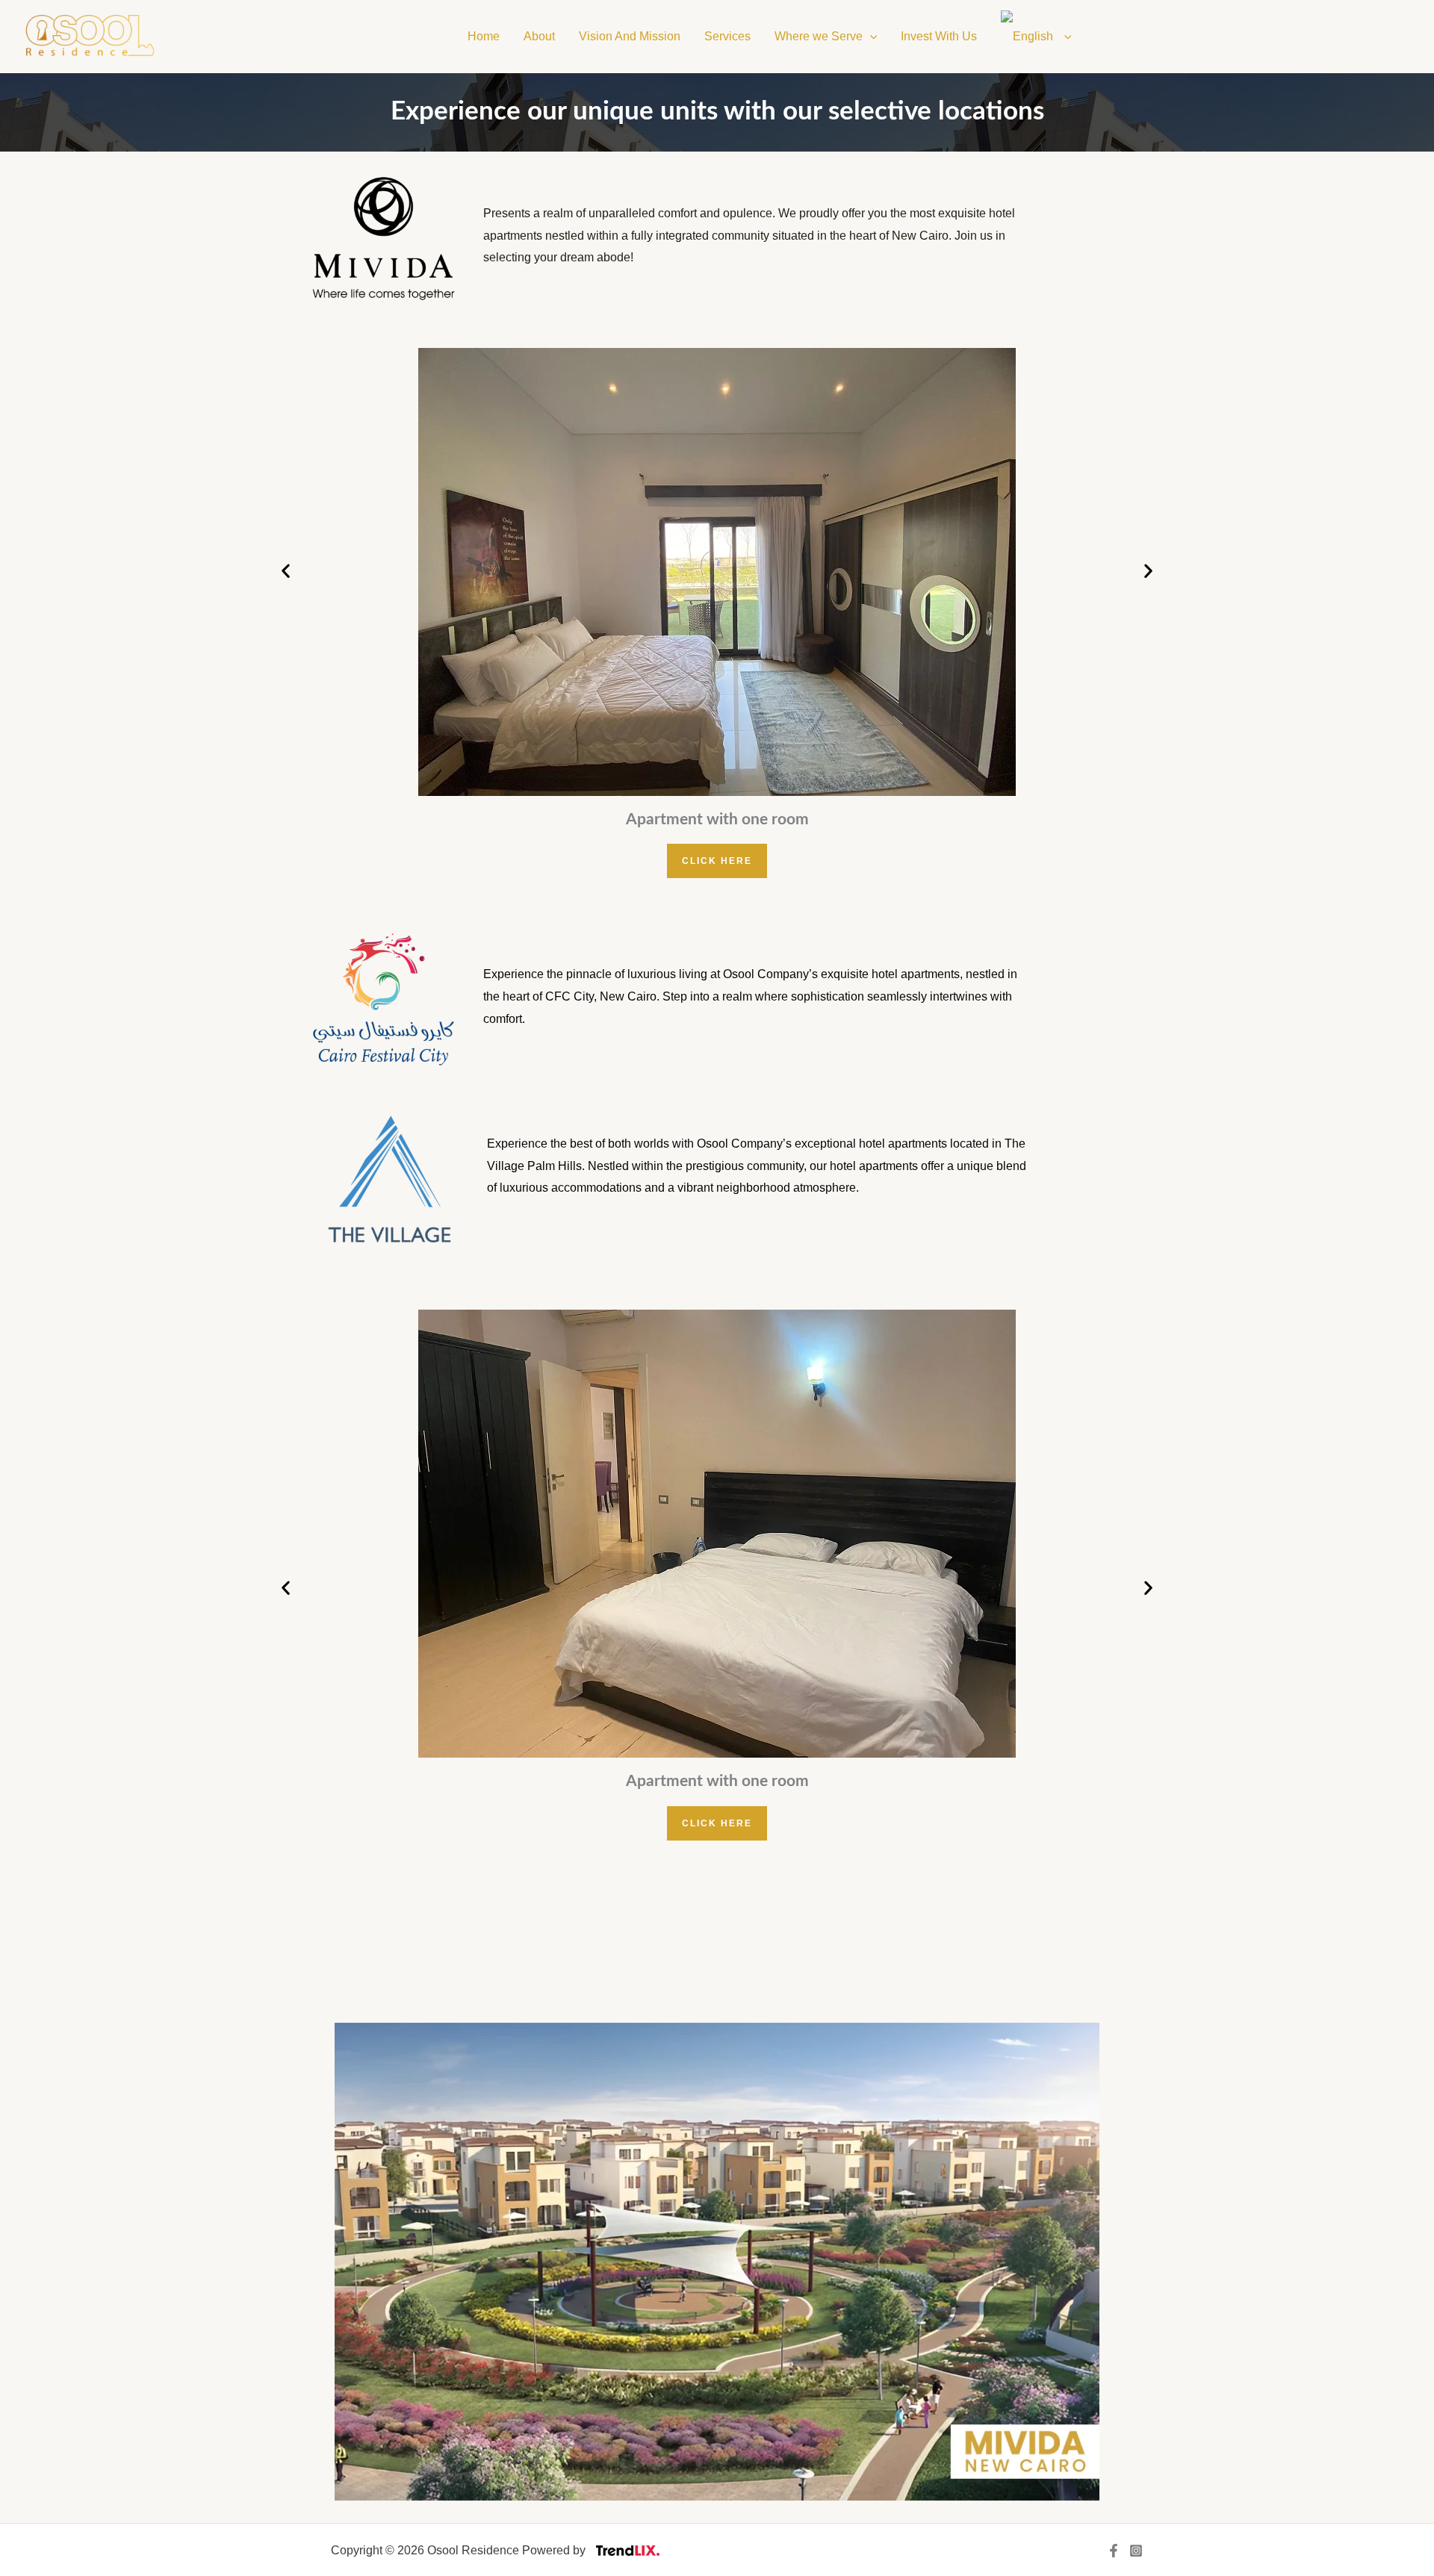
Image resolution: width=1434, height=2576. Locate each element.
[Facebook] (1114, 2551)
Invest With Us (939, 36)
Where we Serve (819, 36)
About (539, 36)
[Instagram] (1136, 2551)
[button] (870, 37)
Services (727, 36)
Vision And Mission (630, 36)
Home (484, 36)
